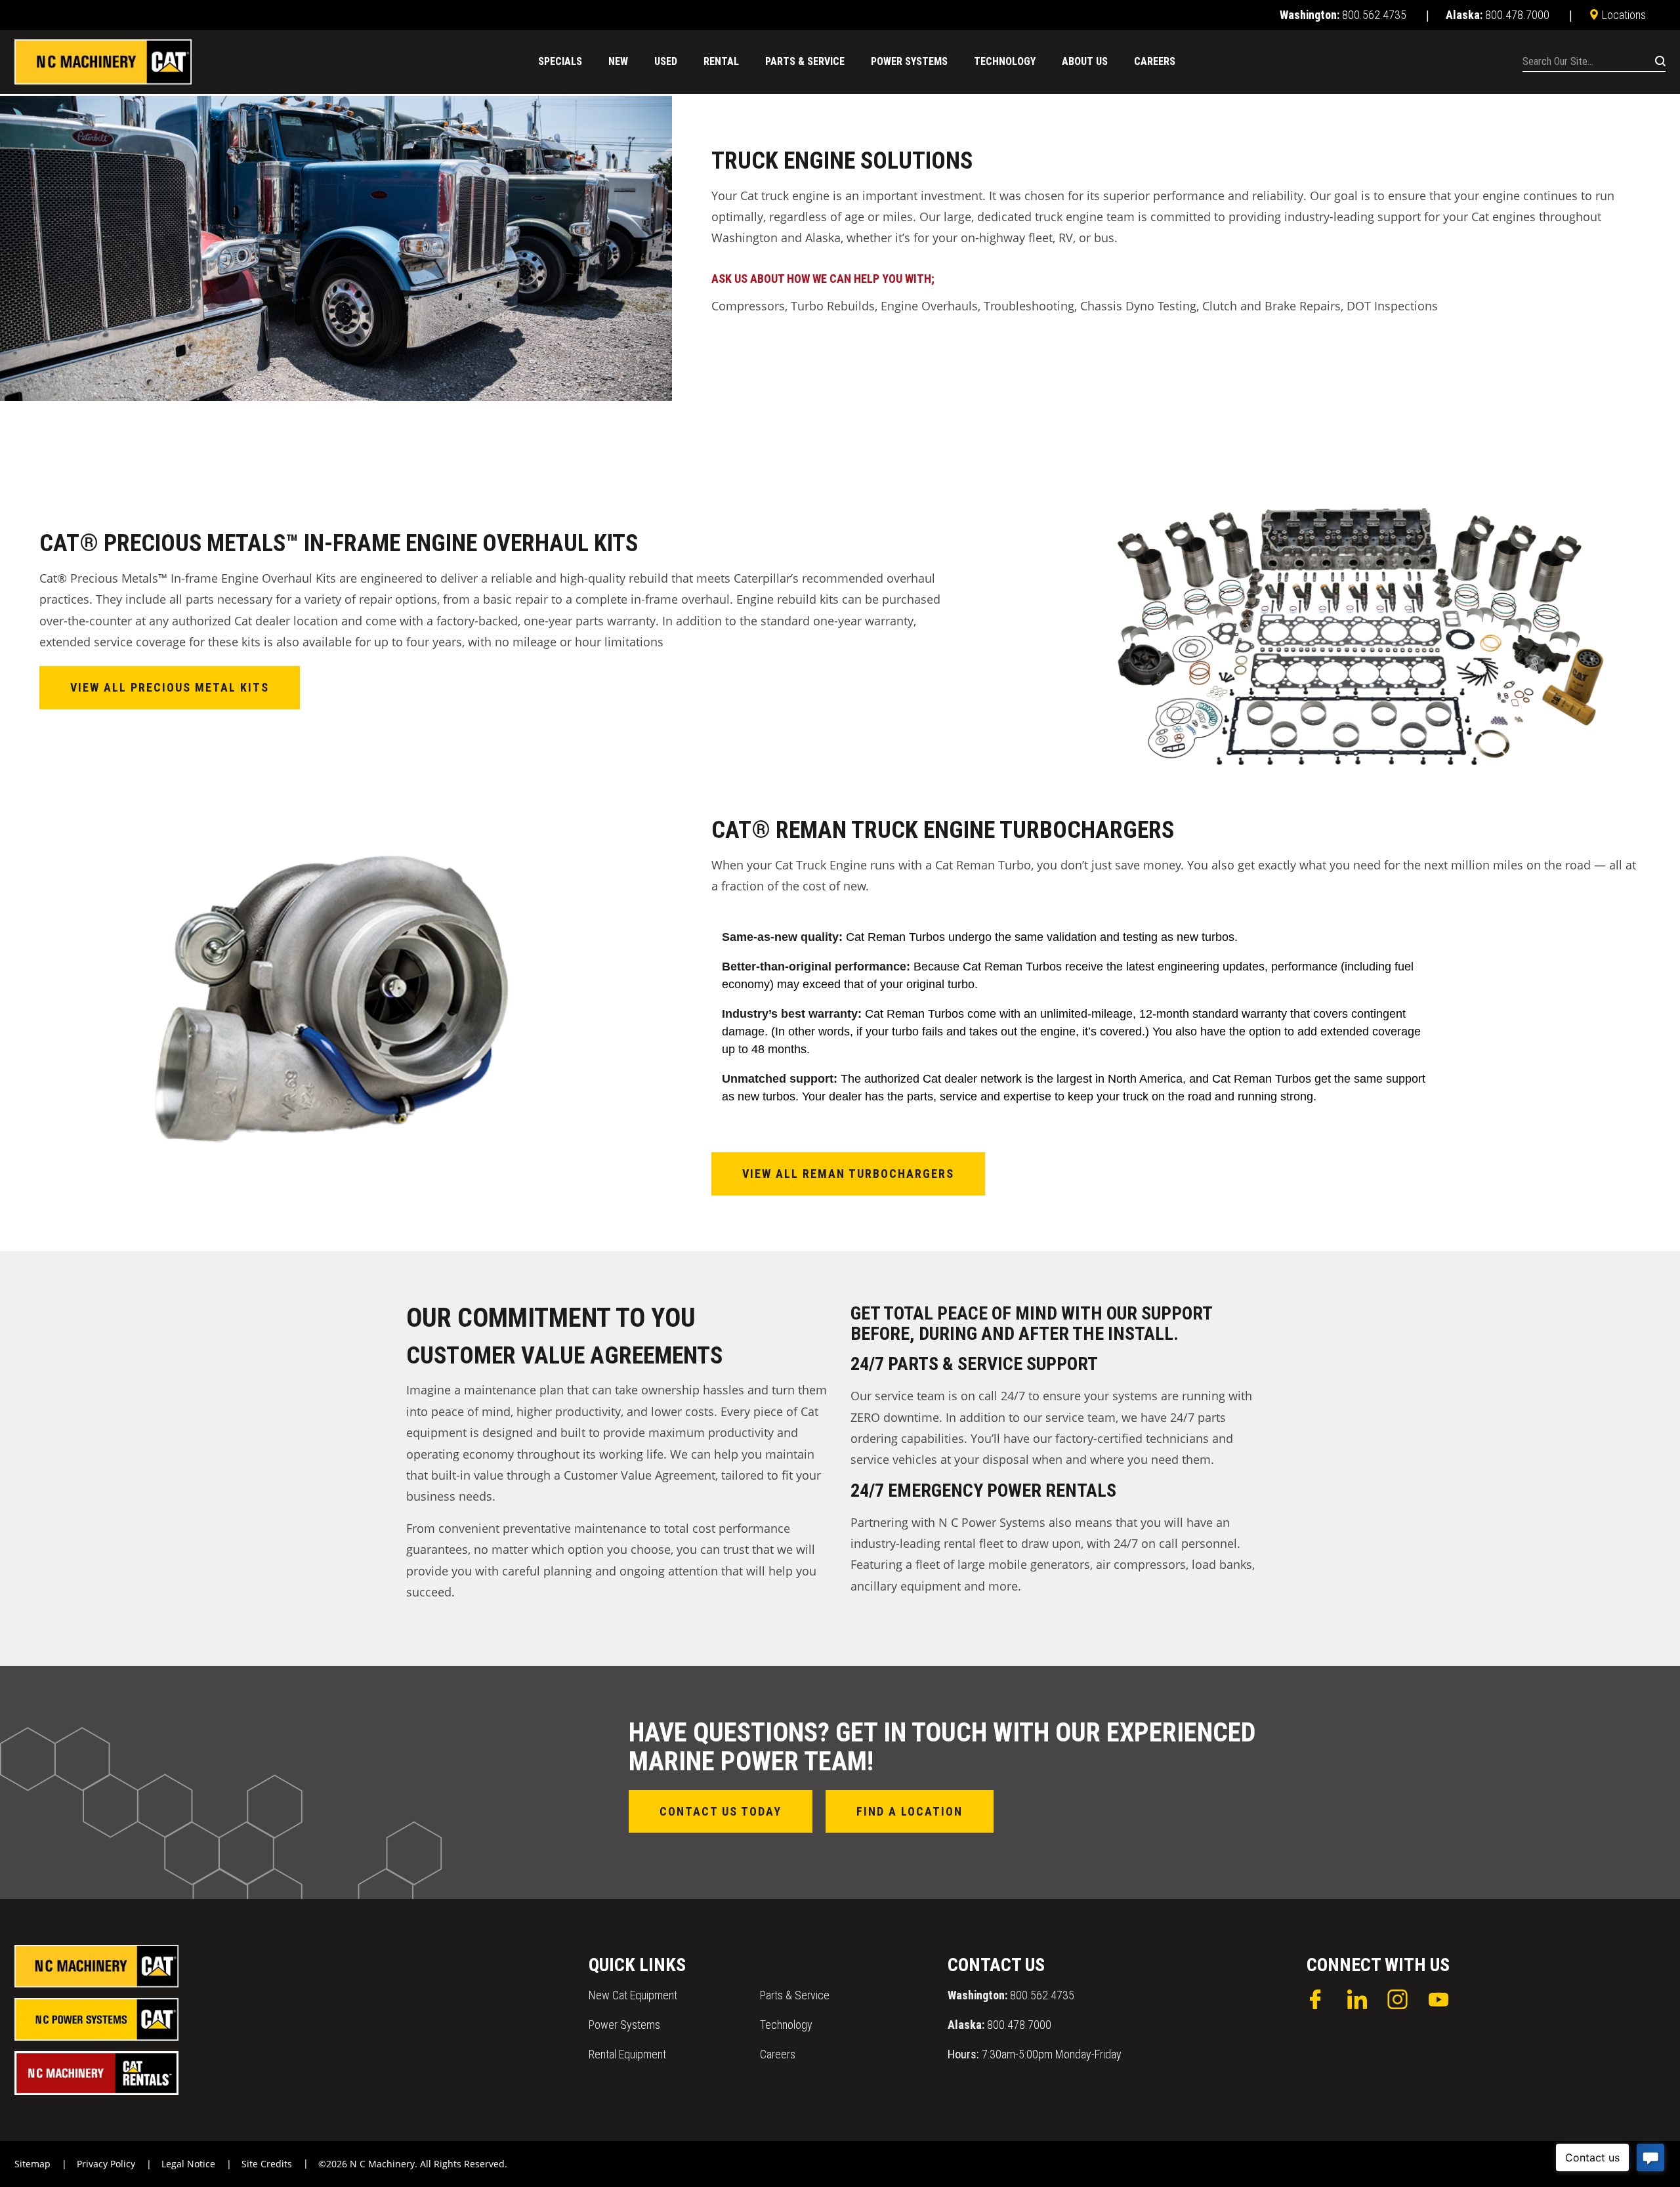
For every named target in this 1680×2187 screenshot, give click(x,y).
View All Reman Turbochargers (848, 1174)
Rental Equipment (627, 2054)
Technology (786, 2025)
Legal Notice (188, 2164)
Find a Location (910, 1811)
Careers (778, 2054)
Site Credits (267, 2164)
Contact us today (721, 1811)
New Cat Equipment (633, 1995)
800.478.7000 (999, 2025)
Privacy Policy (106, 2164)
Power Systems (624, 2025)
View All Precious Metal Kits (170, 687)
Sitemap (32, 2164)
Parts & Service (795, 1995)
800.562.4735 (1011, 1995)
